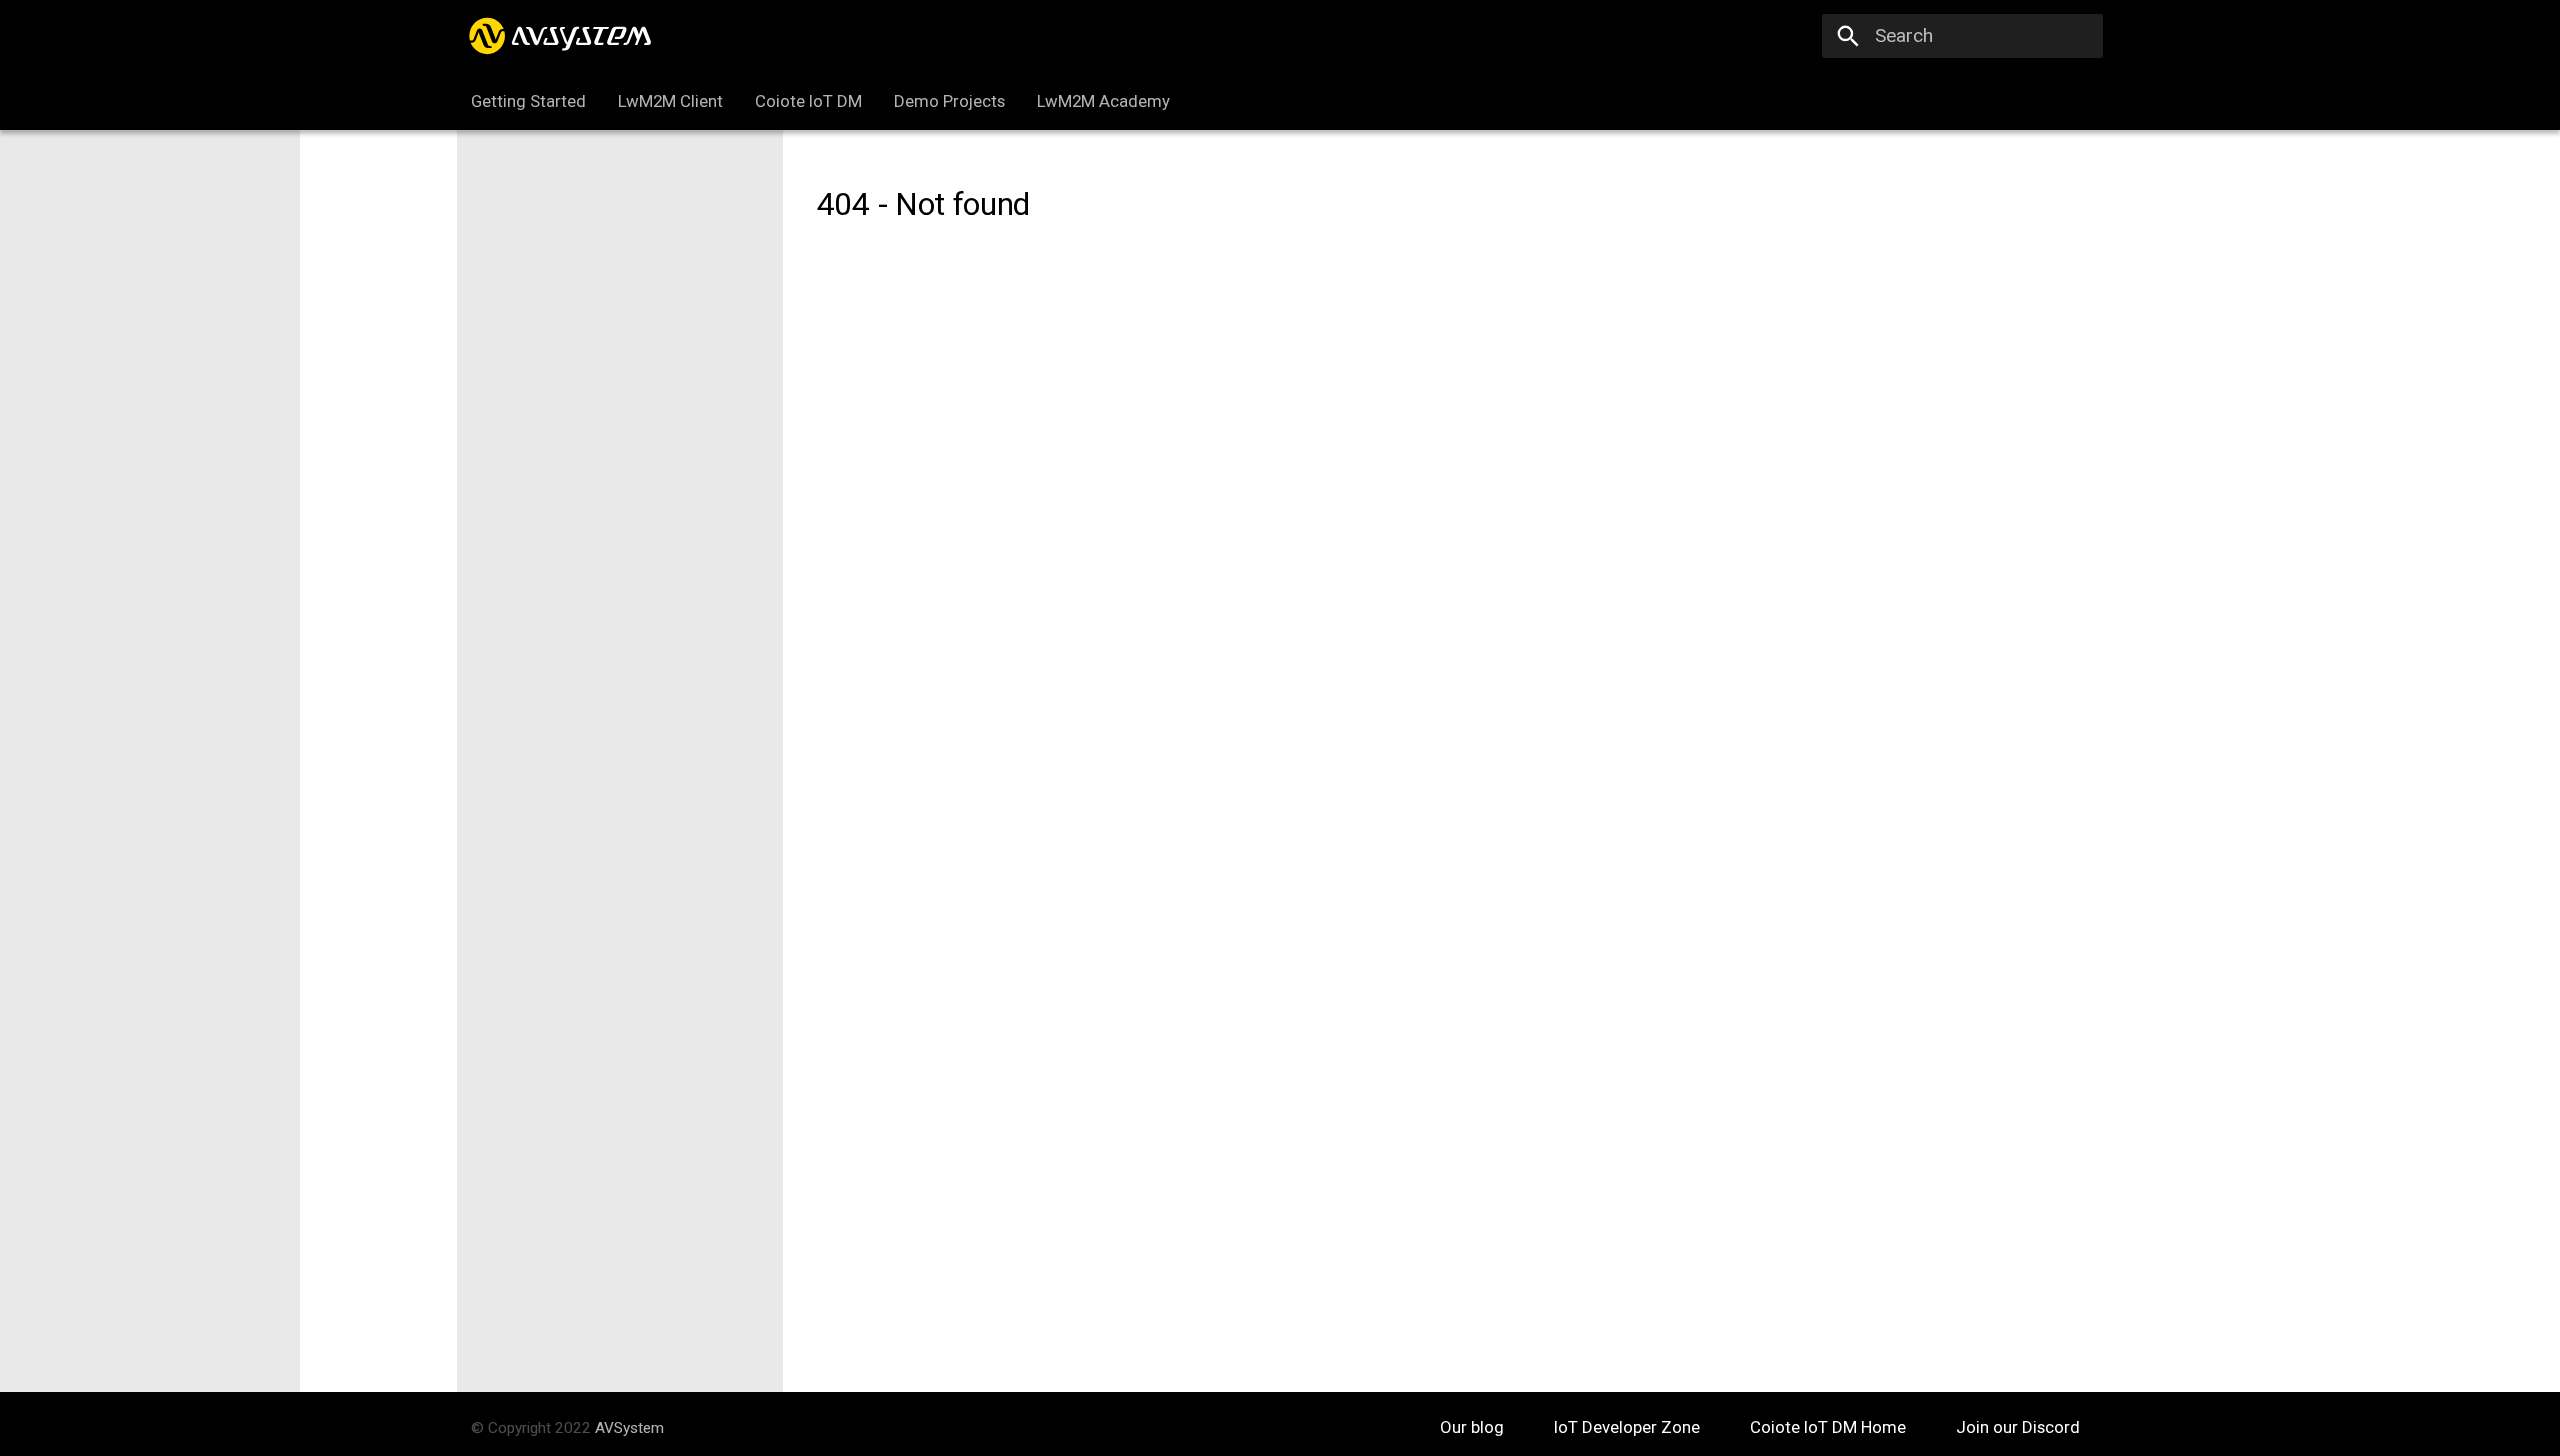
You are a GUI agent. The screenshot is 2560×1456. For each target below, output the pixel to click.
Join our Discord (2018, 1427)
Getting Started (528, 101)
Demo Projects (949, 101)
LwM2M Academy (1102, 101)
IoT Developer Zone (1629, 1427)
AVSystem (629, 1428)
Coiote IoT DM (808, 101)
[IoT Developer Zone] (563, 36)
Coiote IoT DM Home (1830, 1427)
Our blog (1474, 1427)
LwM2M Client (670, 101)
